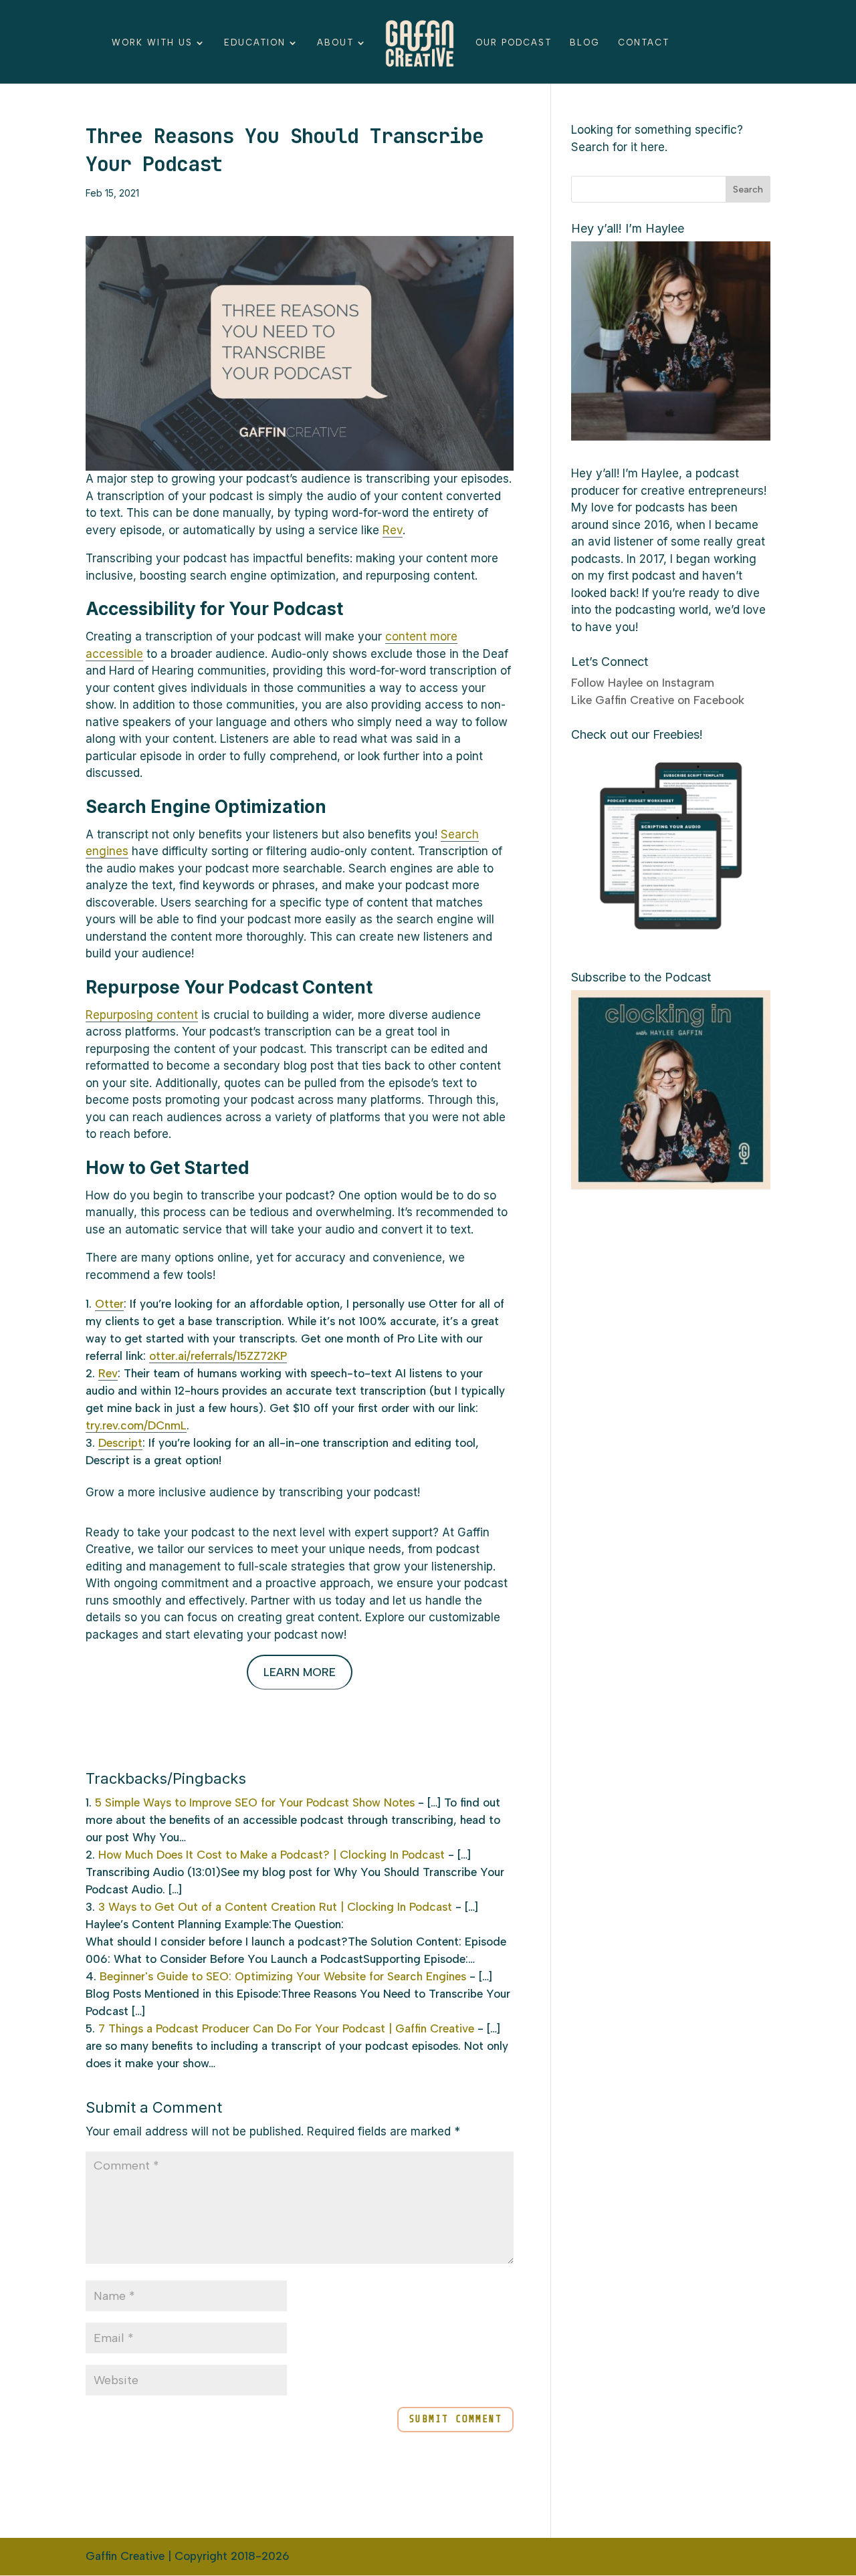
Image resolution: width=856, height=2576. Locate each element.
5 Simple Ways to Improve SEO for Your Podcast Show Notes (255, 1802)
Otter (109, 1304)
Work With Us (152, 43)
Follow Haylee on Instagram (643, 683)
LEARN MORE (300, 1672)
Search (748, 190)
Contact (644, 43)
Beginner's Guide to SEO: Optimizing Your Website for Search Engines (283, 1976)
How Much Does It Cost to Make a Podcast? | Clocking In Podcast (272, 1855)
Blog (585, 43)
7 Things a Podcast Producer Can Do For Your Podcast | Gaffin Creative (286, 2028)
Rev (393, 530)
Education (255, 43)
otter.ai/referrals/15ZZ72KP (218, 1356)
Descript (120, 1443)
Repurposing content (142, 1015)
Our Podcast (514, 43)
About (335, 43)
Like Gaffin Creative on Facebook (658, 700)
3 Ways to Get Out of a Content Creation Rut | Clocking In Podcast (275, 1907)
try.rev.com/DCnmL (136, 1425)
